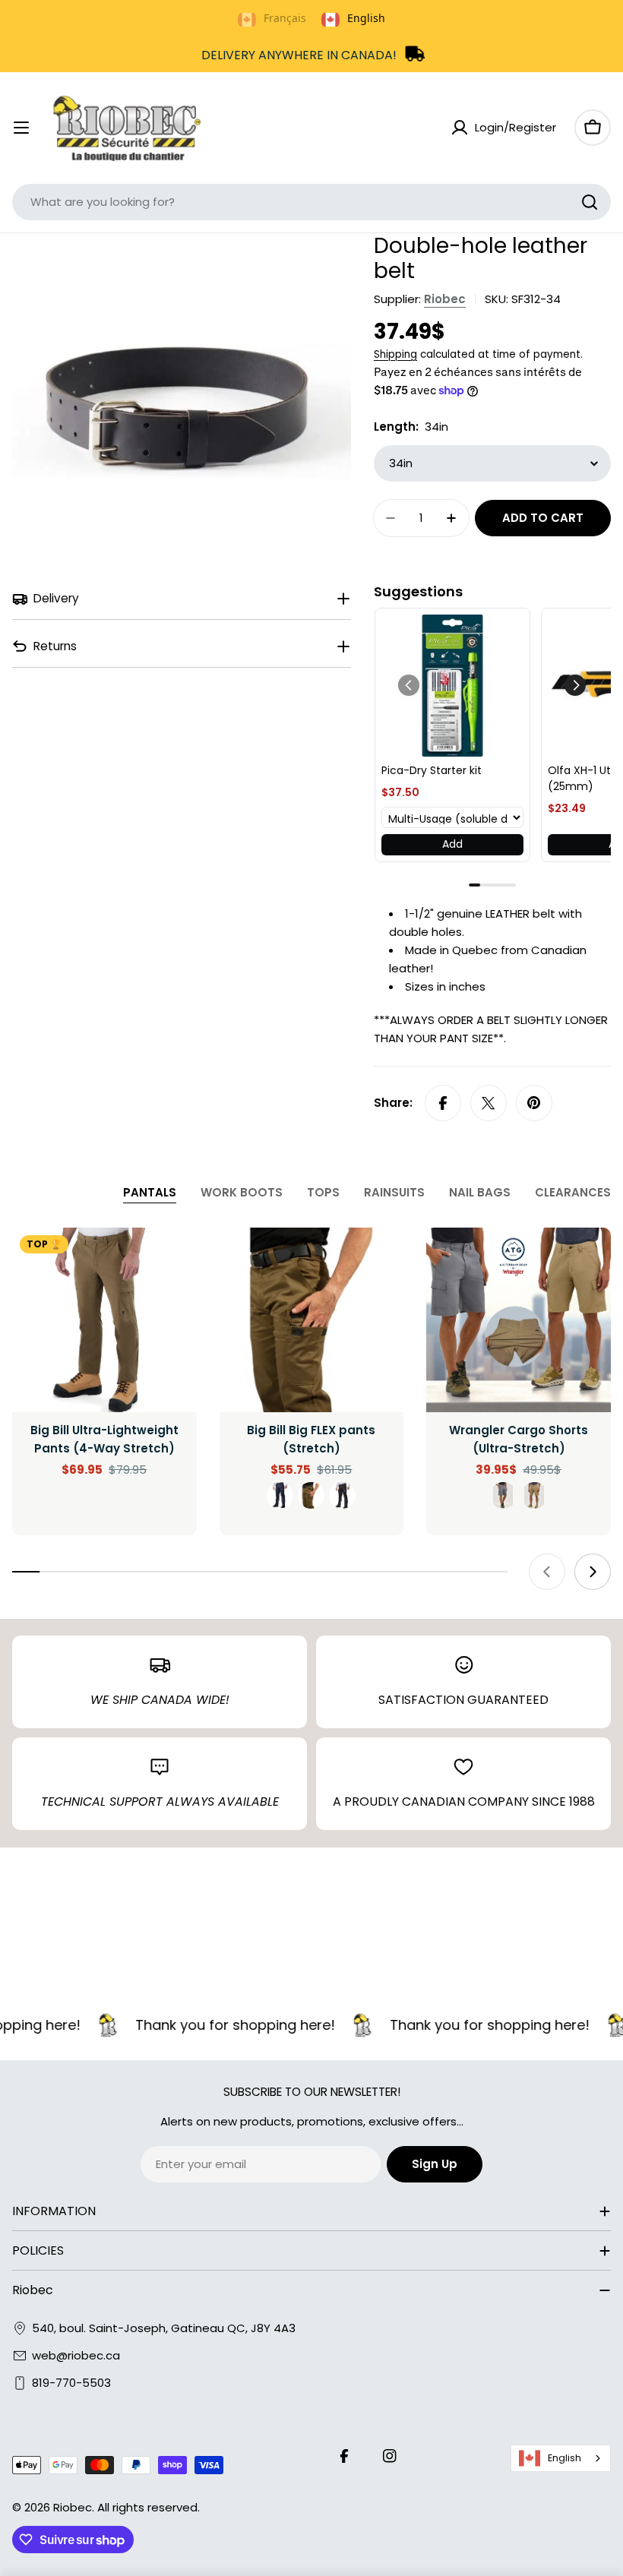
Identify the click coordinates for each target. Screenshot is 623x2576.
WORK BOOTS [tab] (242, 1192)
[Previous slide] (547, 1572)
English (564, 2458)
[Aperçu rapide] (175, 1261)
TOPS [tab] (323, 1192)
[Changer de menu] (21, 128)
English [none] (366, 18)
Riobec (445, 299)
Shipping (395, 354)
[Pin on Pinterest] (534, 1103)
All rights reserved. (149, 2507)
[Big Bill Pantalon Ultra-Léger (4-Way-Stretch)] (104, 1320)
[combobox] (311, 202)
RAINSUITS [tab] (394, 1192)
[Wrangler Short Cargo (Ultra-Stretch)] (519, 1320)
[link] (452, 686)
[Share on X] (489, 1103)
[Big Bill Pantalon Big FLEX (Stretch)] (312, 1320)
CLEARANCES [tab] (573, 1192)
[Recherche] (590, 202)
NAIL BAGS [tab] (480, 1192)
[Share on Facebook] (443, 1103)
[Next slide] (593, 1572)
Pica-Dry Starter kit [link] (432, 770)
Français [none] (285, 18)
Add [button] (452, 844)
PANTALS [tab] (150, 1192)
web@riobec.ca (76, 2355)
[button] (575, 685)
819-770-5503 (71, 2383)
